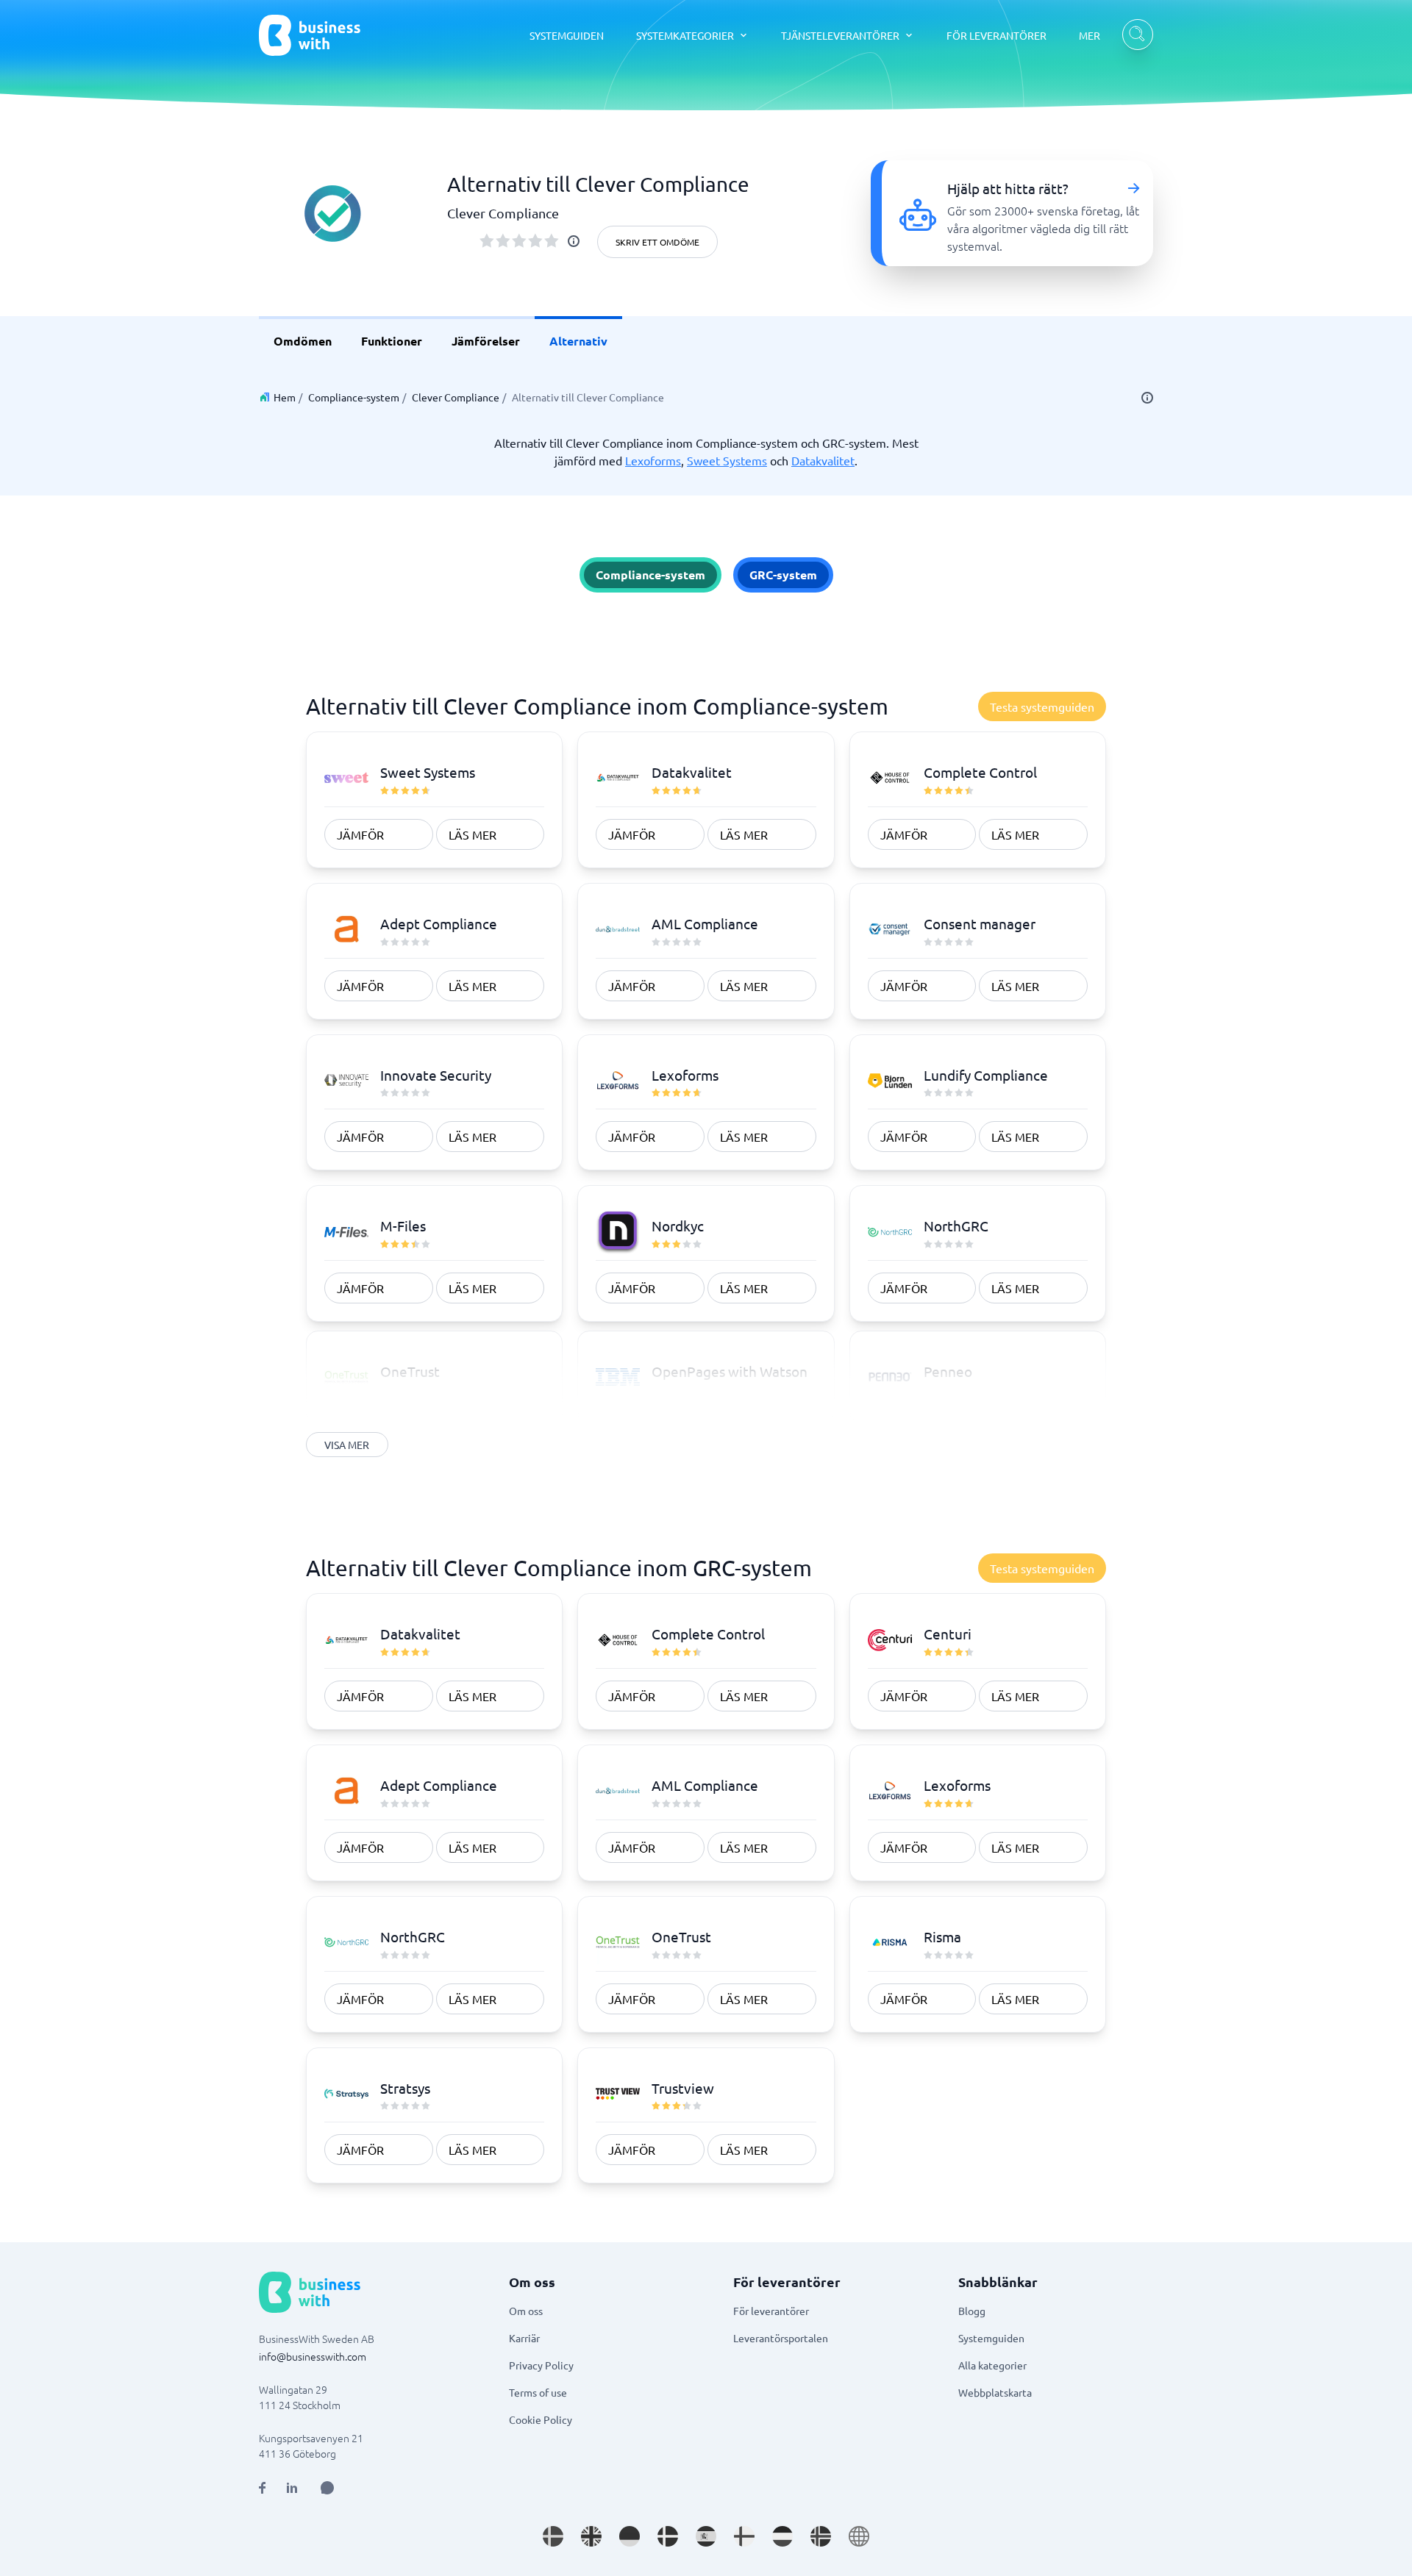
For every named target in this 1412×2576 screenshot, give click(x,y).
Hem (285, 397)
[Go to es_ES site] (706, 2536)
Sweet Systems (727, 460)
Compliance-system (354, 397)
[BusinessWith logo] (310, 35)
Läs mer (473, 834)
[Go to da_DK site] (668, 2536)
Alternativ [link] (578, 341)
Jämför (360, 834)
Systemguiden (991, 2338)
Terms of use (538, 2392)
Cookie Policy (541, 2419)
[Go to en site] (859, 2536)
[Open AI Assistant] (327, 2488)
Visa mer (347, 1445)
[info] (574, 241)
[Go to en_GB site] (591, 2536)
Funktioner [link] (392, 341)
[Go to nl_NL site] (782, 2536)
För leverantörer (771, 2311)
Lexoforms (653, 460)
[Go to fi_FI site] (744, 2536)
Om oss (526, 2311)
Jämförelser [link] (486, 341)
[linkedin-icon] (292, 2488)
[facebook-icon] (262, 2488)
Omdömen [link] (303, 341)
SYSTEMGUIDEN (567, 35)
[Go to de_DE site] (630, 2536)
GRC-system (783, 575)
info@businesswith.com (313, 2356)
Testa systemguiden (1042, 706)
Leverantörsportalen (781, 2338)
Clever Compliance (456, 397)
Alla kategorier (992, 2365)
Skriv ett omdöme (657, 242)
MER (1090, 35)
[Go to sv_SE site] (553, 2536)
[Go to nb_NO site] (821, 2536)
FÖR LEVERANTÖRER (996, 35)
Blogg (972, 2311)
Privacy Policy (541, 2365)
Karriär (524, 2338)
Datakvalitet (823, 460)
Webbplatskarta (995, 2392)
